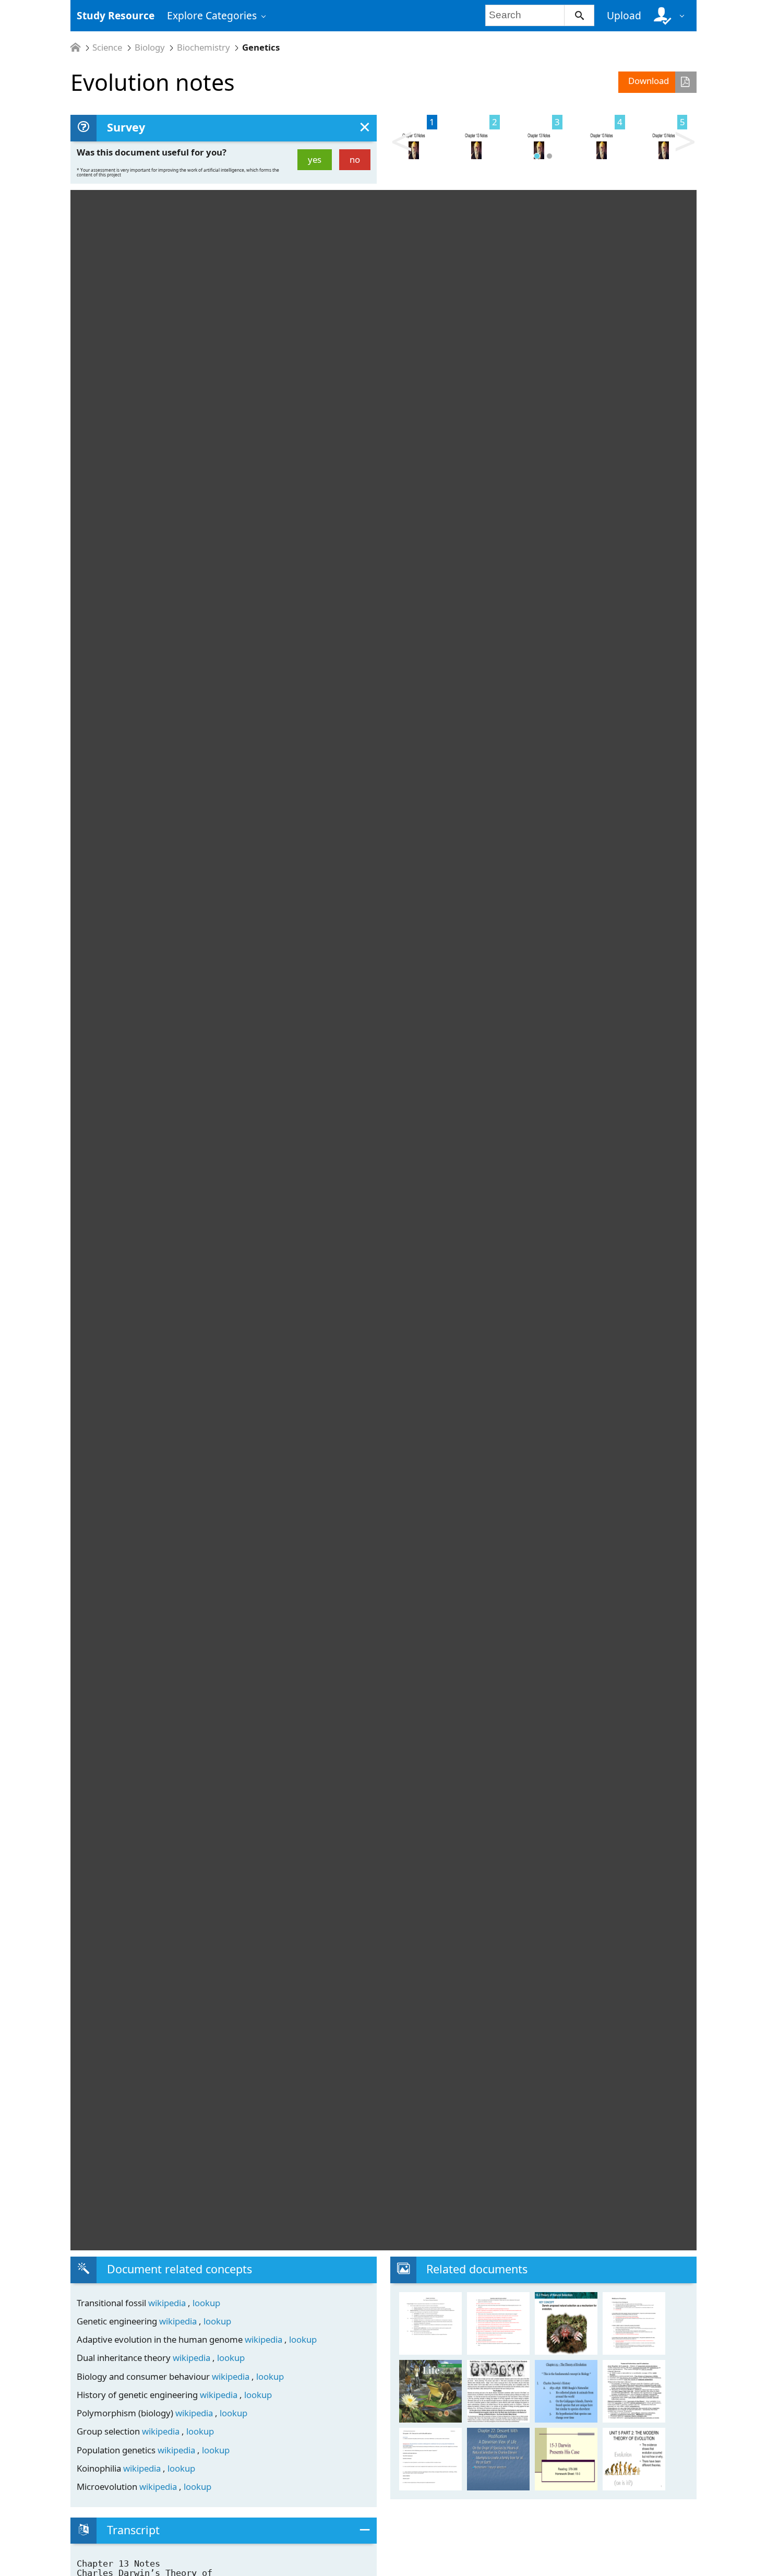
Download (649, 81)
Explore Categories (212, 15)
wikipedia (168, 2303)
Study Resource (116, 15)
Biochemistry (203, 48)
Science (107, 48)
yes (315, 159)
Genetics (261, 48)
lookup (206, 2303)
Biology (150, 48)
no (355, 159)
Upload (624, 15)
